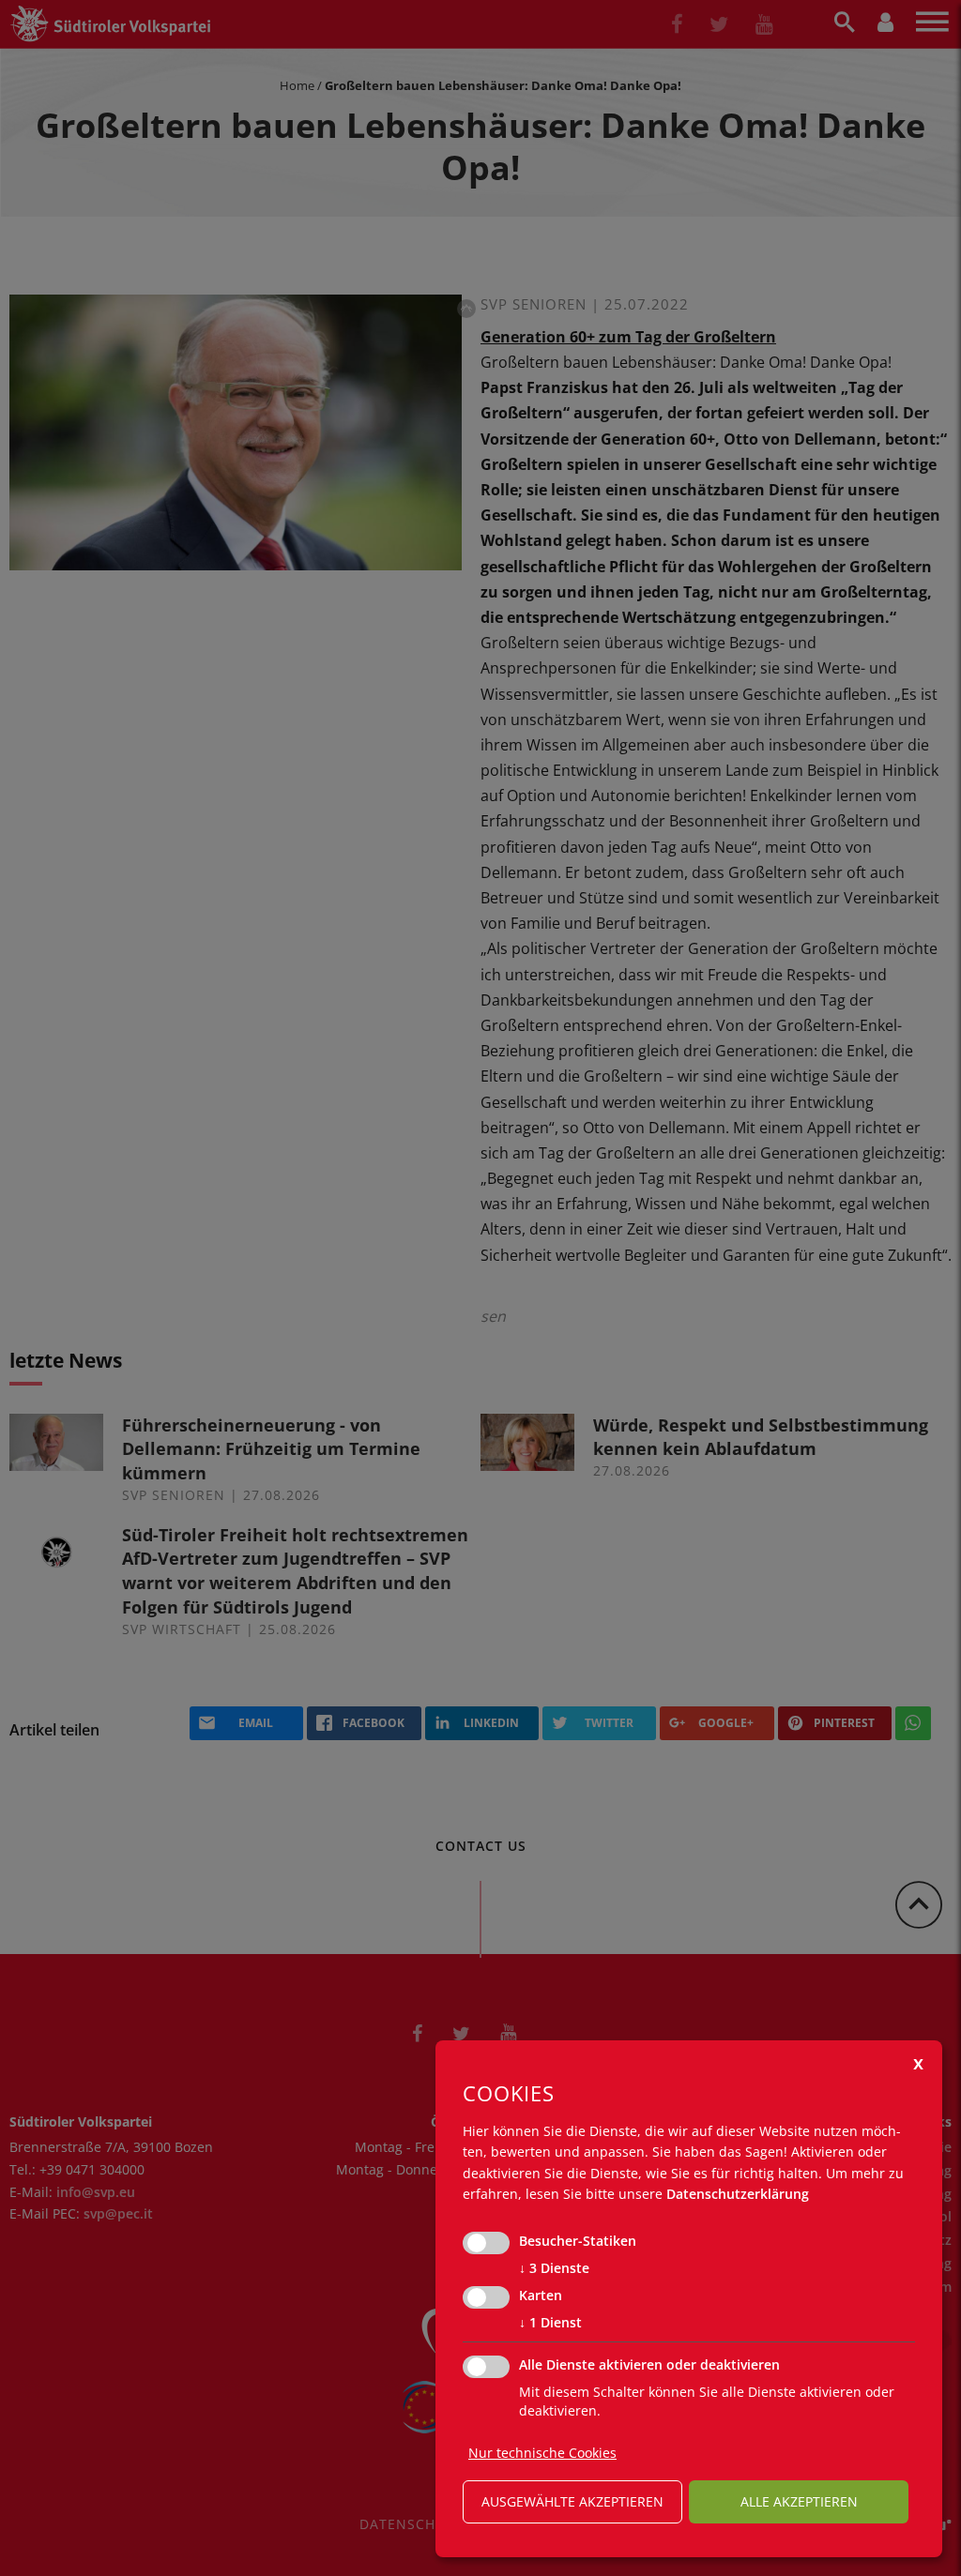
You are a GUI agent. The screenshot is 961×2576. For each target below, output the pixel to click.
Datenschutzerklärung (738, 2194)
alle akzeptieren (799, 2501)
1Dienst (550, 2322)
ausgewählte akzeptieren (572, 2501)
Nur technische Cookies (542, 2453)
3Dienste (554, 2268)
